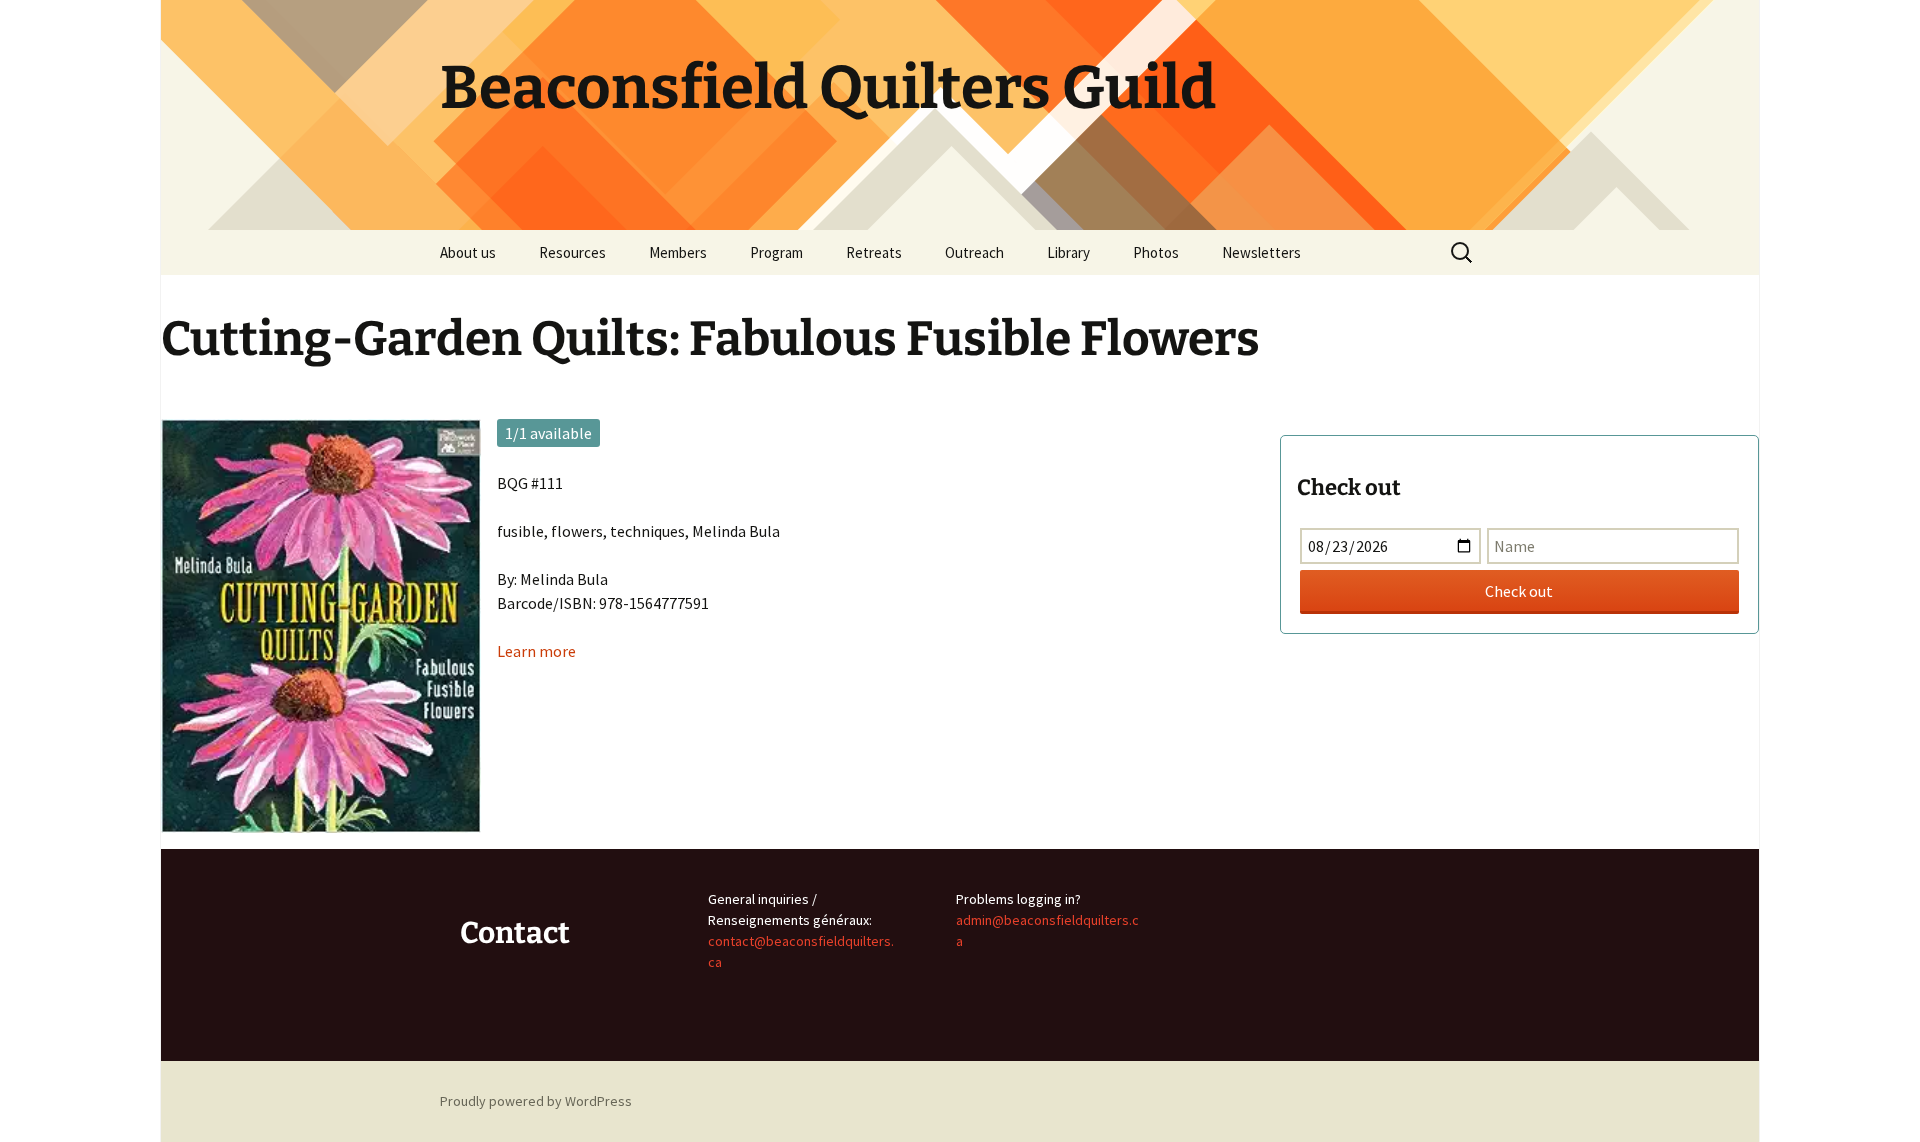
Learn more (536, 651)
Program (776, 252)
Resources (572, 252)
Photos (1156, 252)
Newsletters (1261, 252)
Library (1068, 252)
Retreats (874, 252)
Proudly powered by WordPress (536, 1101)
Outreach (974, 252)
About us (468, 252)
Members (678, 252)
